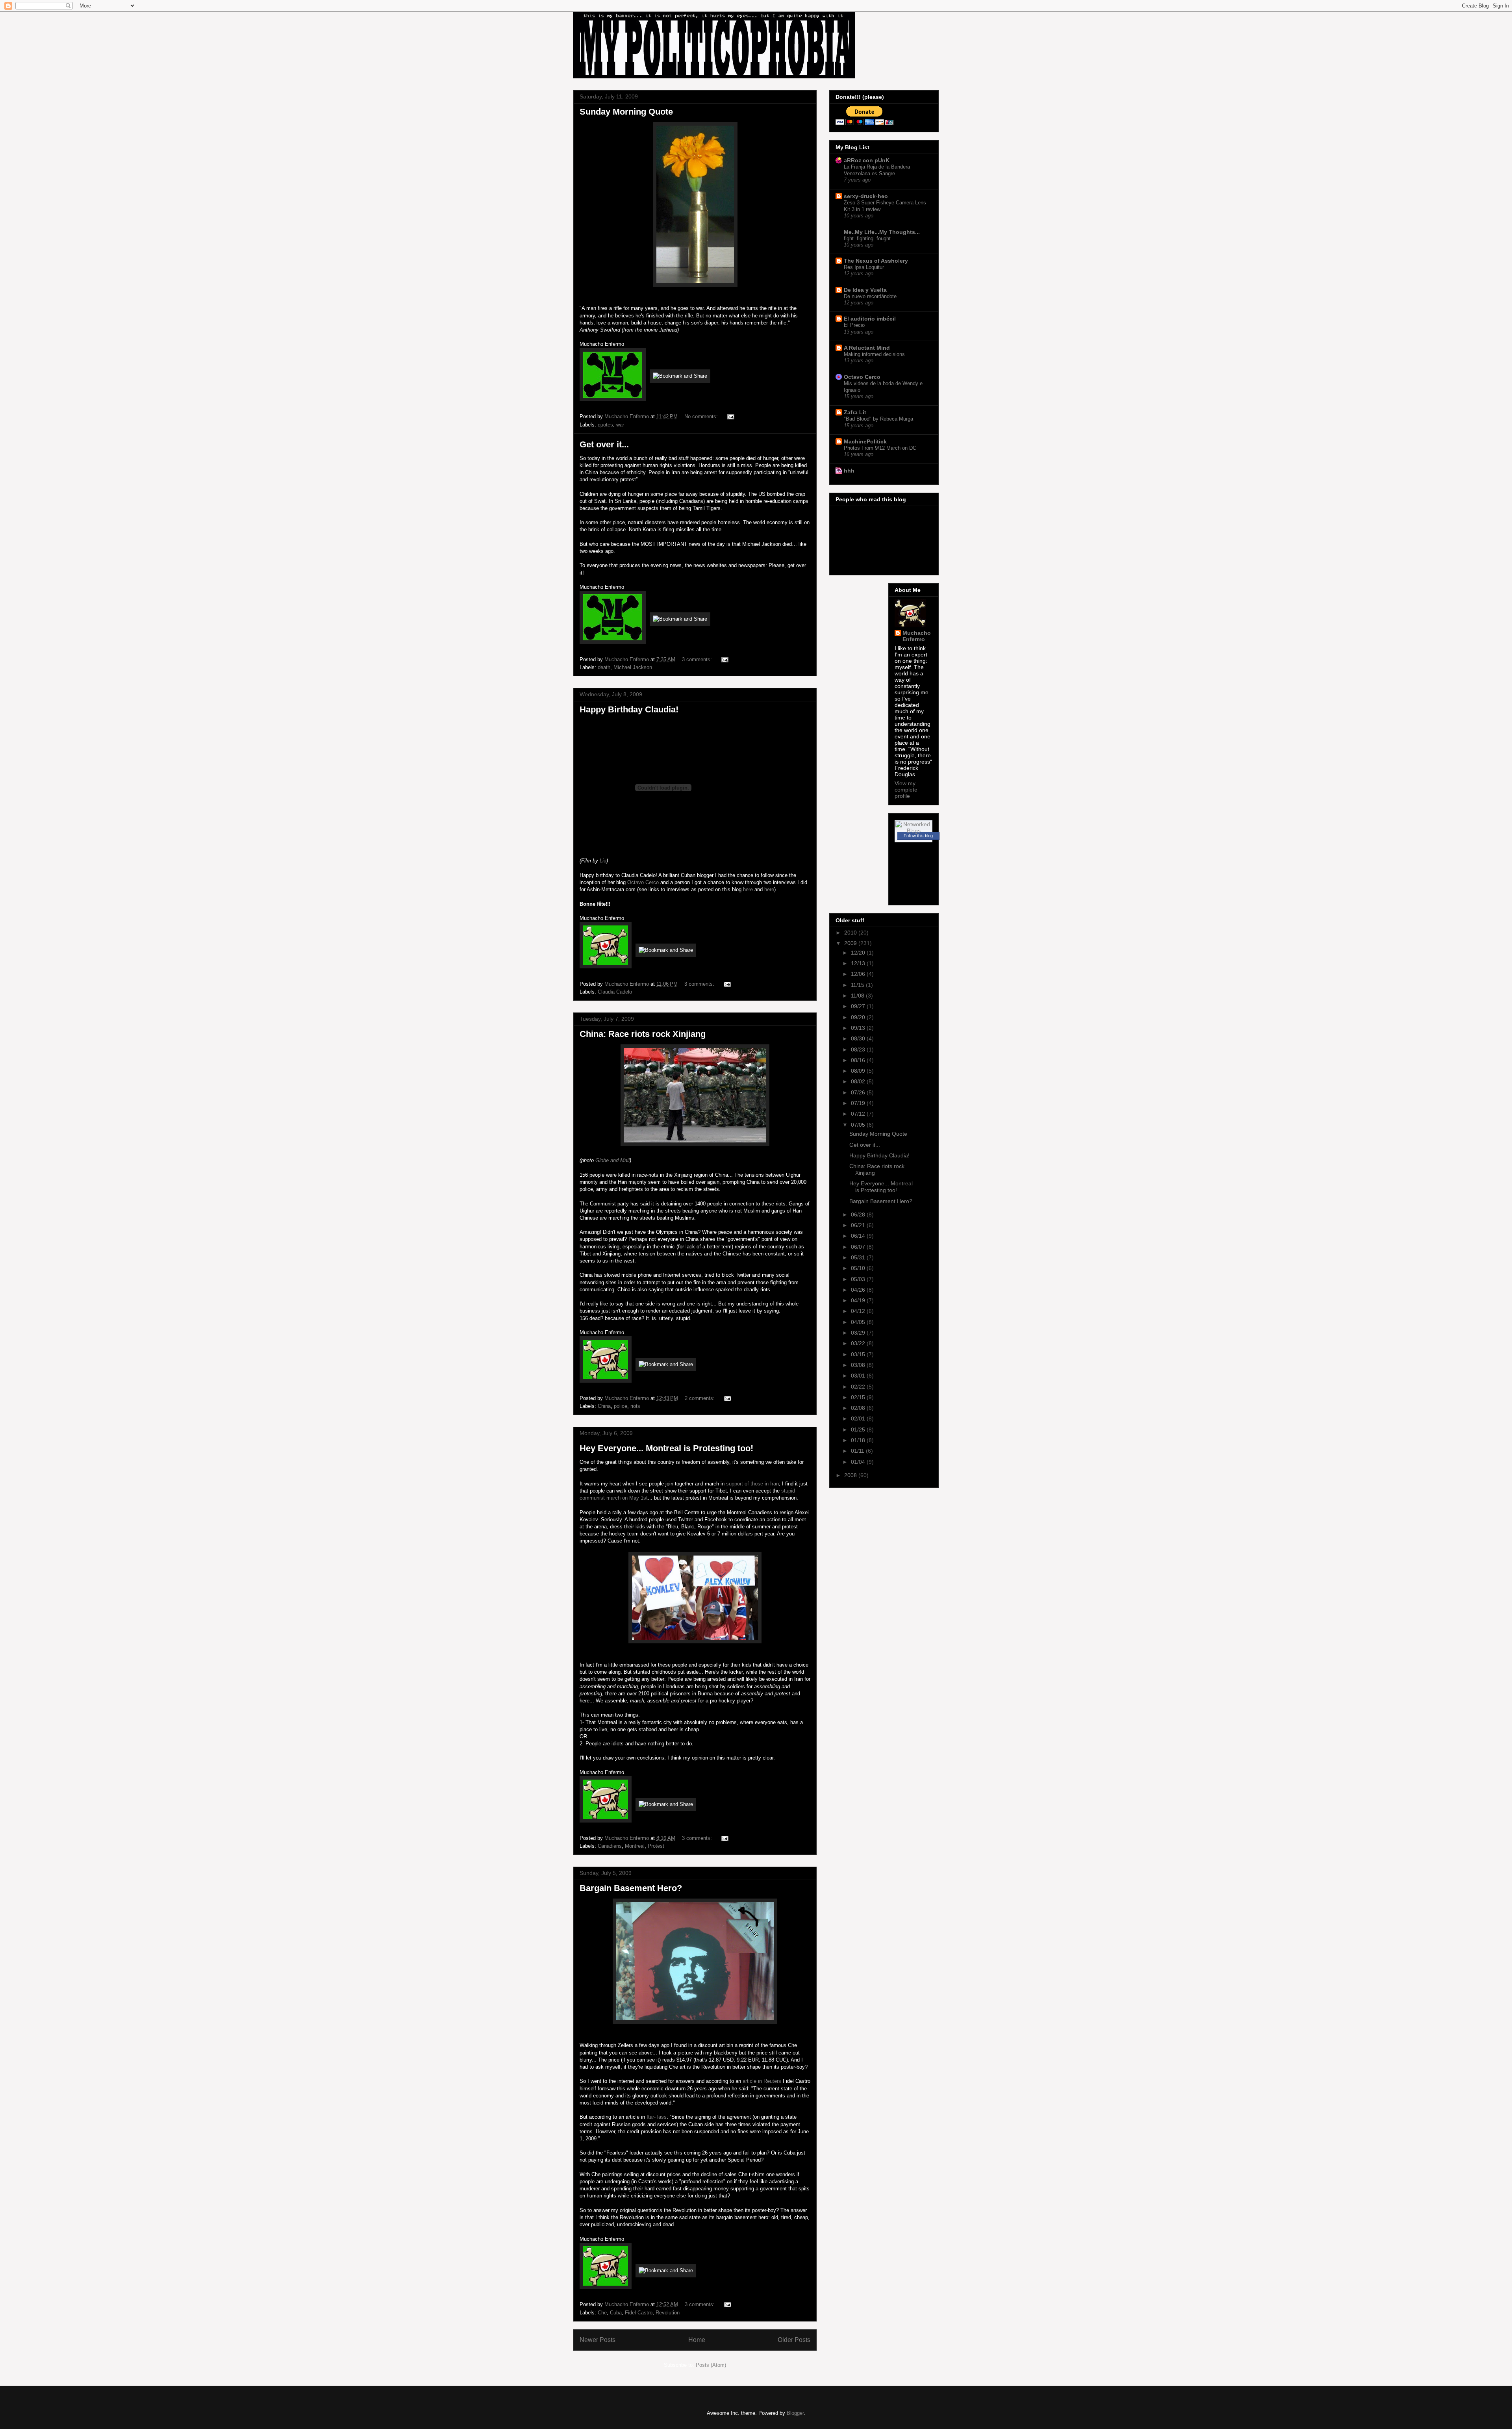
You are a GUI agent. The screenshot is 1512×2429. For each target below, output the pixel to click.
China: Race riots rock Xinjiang (643, 1034)
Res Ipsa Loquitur (864, 267)
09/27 (859, 1006)
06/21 (859, 1225)
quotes (605, 425)
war (620, 425)
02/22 (859, 1387)
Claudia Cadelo (615, 992)
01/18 (859, 1440)
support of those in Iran (752, 1484)
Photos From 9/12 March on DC (880, 448)
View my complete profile (906, 790)
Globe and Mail (612, 1160)
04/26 (859, 1290)
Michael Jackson (633, 667)
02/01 (859, 1418)
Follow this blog (918, 836)
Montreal (635, 1846)
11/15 (858, 985)
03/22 (859, 1343)
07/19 (859, 1103)
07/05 (859, 1125)
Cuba (616, 2313)
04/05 (859, 1322)
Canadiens (610, 1846)
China (604, 1406)
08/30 (859, 1038)
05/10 (859, 1268)
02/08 (859, 1408)
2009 (851, 943)
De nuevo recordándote (870, 296)
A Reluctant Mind (867, 348)
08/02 (859, 1081)
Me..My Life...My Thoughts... (882, 232)
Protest (656, 1846)
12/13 (859, 963)
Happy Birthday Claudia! (629, 709)
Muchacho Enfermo (917, 636)
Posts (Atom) (711, 2365)
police (621, 1406)
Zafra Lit (855, 412)
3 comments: (698, 659)
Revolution (668, 2313)
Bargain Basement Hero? (631, 1888)
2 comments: (700, 1398)
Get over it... (604, 444)
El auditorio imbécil (870, 319)
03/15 (859, 1354)
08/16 (859, 1060)
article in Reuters (762, 2081)
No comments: (702, 416)
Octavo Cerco (643, 882)
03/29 (859, 1333)
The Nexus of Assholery (876, 261)
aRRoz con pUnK (867, 160)
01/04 (859, 1462)
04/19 (859, 1300)
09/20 (859, 1017)
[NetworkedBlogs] (913, 831)
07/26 (859, 1092)
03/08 (859, 1365)
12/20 (859, 953)
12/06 (859, 974)
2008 (851, 1475)
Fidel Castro (639, 2313)
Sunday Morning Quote (626, 112)
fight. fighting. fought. (868, 238)
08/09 (859, 1071)
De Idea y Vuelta (865, 290)
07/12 (859, 1114)
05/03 (859, 1279)
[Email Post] (730, 416)
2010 (851, 933)
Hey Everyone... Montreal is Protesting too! (666, 1448)
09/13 (859, 1028)
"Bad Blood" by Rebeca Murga (878, 419)
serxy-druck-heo (866, 196)
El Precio (854, 325)
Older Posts (794, 2340)
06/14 (859, 1236)
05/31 (859, 1257)
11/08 (858, 996)
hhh (849, 471)
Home (697, 2340)
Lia (603, 861)
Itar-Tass (657, 2117)
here (748, 889)
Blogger (795, 2413)
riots (635, 1406)
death (604, 667)
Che (602, 2313)
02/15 (859, 1397)
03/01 (859, 1376)
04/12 (859, 1311)
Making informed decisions (874, 354)
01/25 (859, 1430)
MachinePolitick (865, 441)
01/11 (858, 1451)
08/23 (859, 1049)
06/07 (859, 1247)
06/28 (859, 1214)
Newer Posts (598, 2340)
